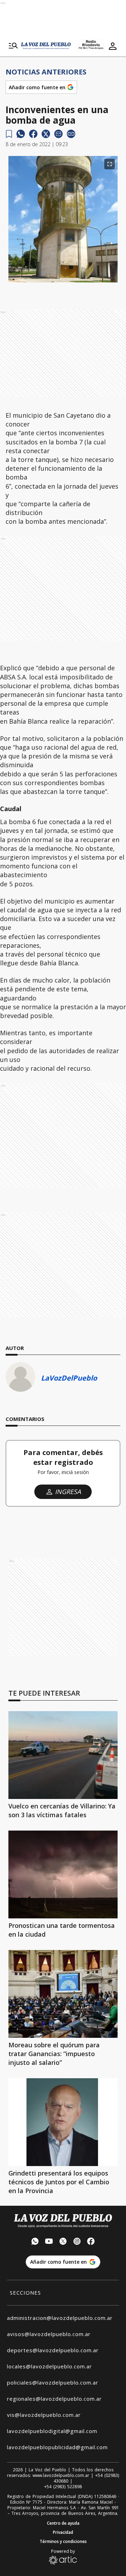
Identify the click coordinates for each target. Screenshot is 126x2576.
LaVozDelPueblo (69, 1378)
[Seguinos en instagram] (77, 2242)
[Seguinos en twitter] (63, 2242)
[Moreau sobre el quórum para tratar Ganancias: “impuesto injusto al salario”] (63, 1994)
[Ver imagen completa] (110, 164)
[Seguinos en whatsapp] (35, 2242)
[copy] (71, 134)
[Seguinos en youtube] (49, 2242)
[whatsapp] (21, 134)
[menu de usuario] (113, 46)
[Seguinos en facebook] (91, 2242)
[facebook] (33, 134)
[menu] (13, 46)
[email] (58, 134)
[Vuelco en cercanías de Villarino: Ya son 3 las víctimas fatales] (63, 1755)
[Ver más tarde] (9, 134)
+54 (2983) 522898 (63, 2487)
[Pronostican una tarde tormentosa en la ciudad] (63, 1874)
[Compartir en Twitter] (46, 134)
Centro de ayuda (63, 2523)
